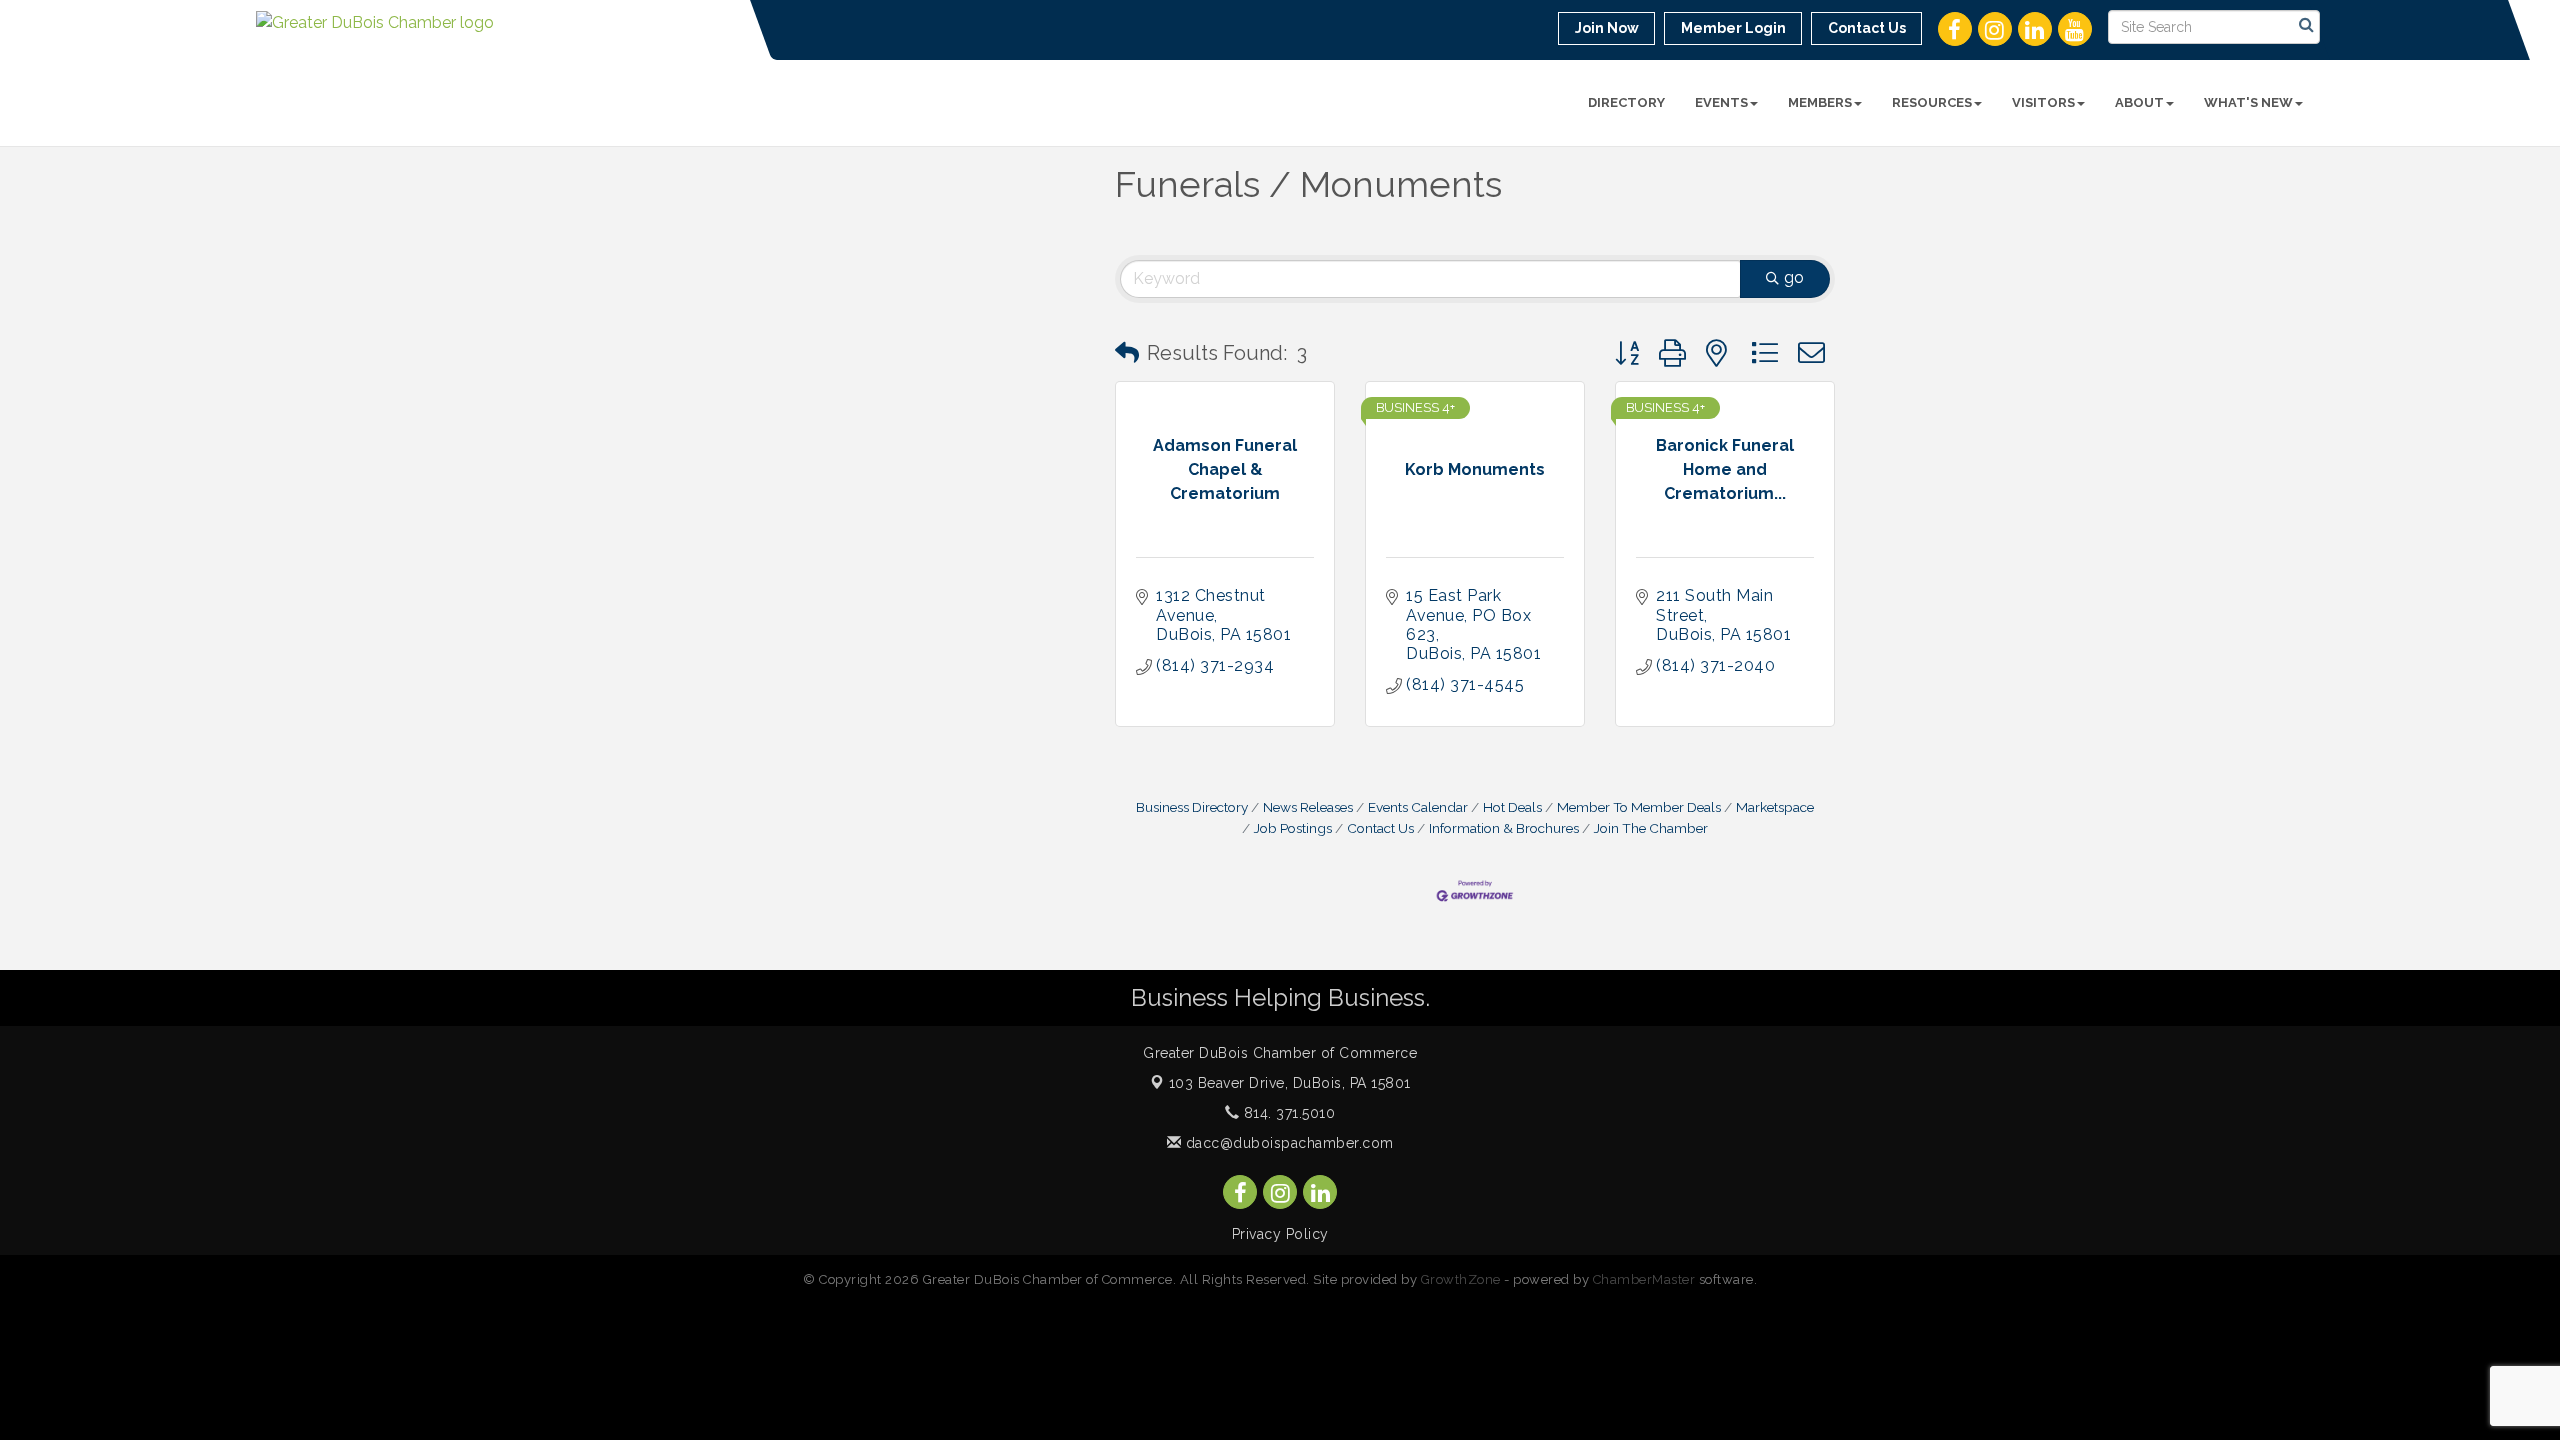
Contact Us (1380, 828)
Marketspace (1775, 807)
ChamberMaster (1644, 1279)
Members (1820, 102)
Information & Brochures (1504, 828)
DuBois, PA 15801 (1290, 1083)
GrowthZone (1461, 1279)
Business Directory (1192, 807)
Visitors (2043, 102)
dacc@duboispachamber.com (1287, 1143)
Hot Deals (1512, 807)
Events (1721, 102)
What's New (2248, 102)
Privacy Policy (1280, 1234)
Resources (1932, 102)
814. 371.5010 (1287, 1113)
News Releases (1308, 807)
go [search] (1794, 277)
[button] (1127, 353)
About (2139, 102)
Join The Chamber (1651, 828)
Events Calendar (1418, 807)
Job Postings (1293, 828)
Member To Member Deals (1639, 807)
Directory (1626, 102)
